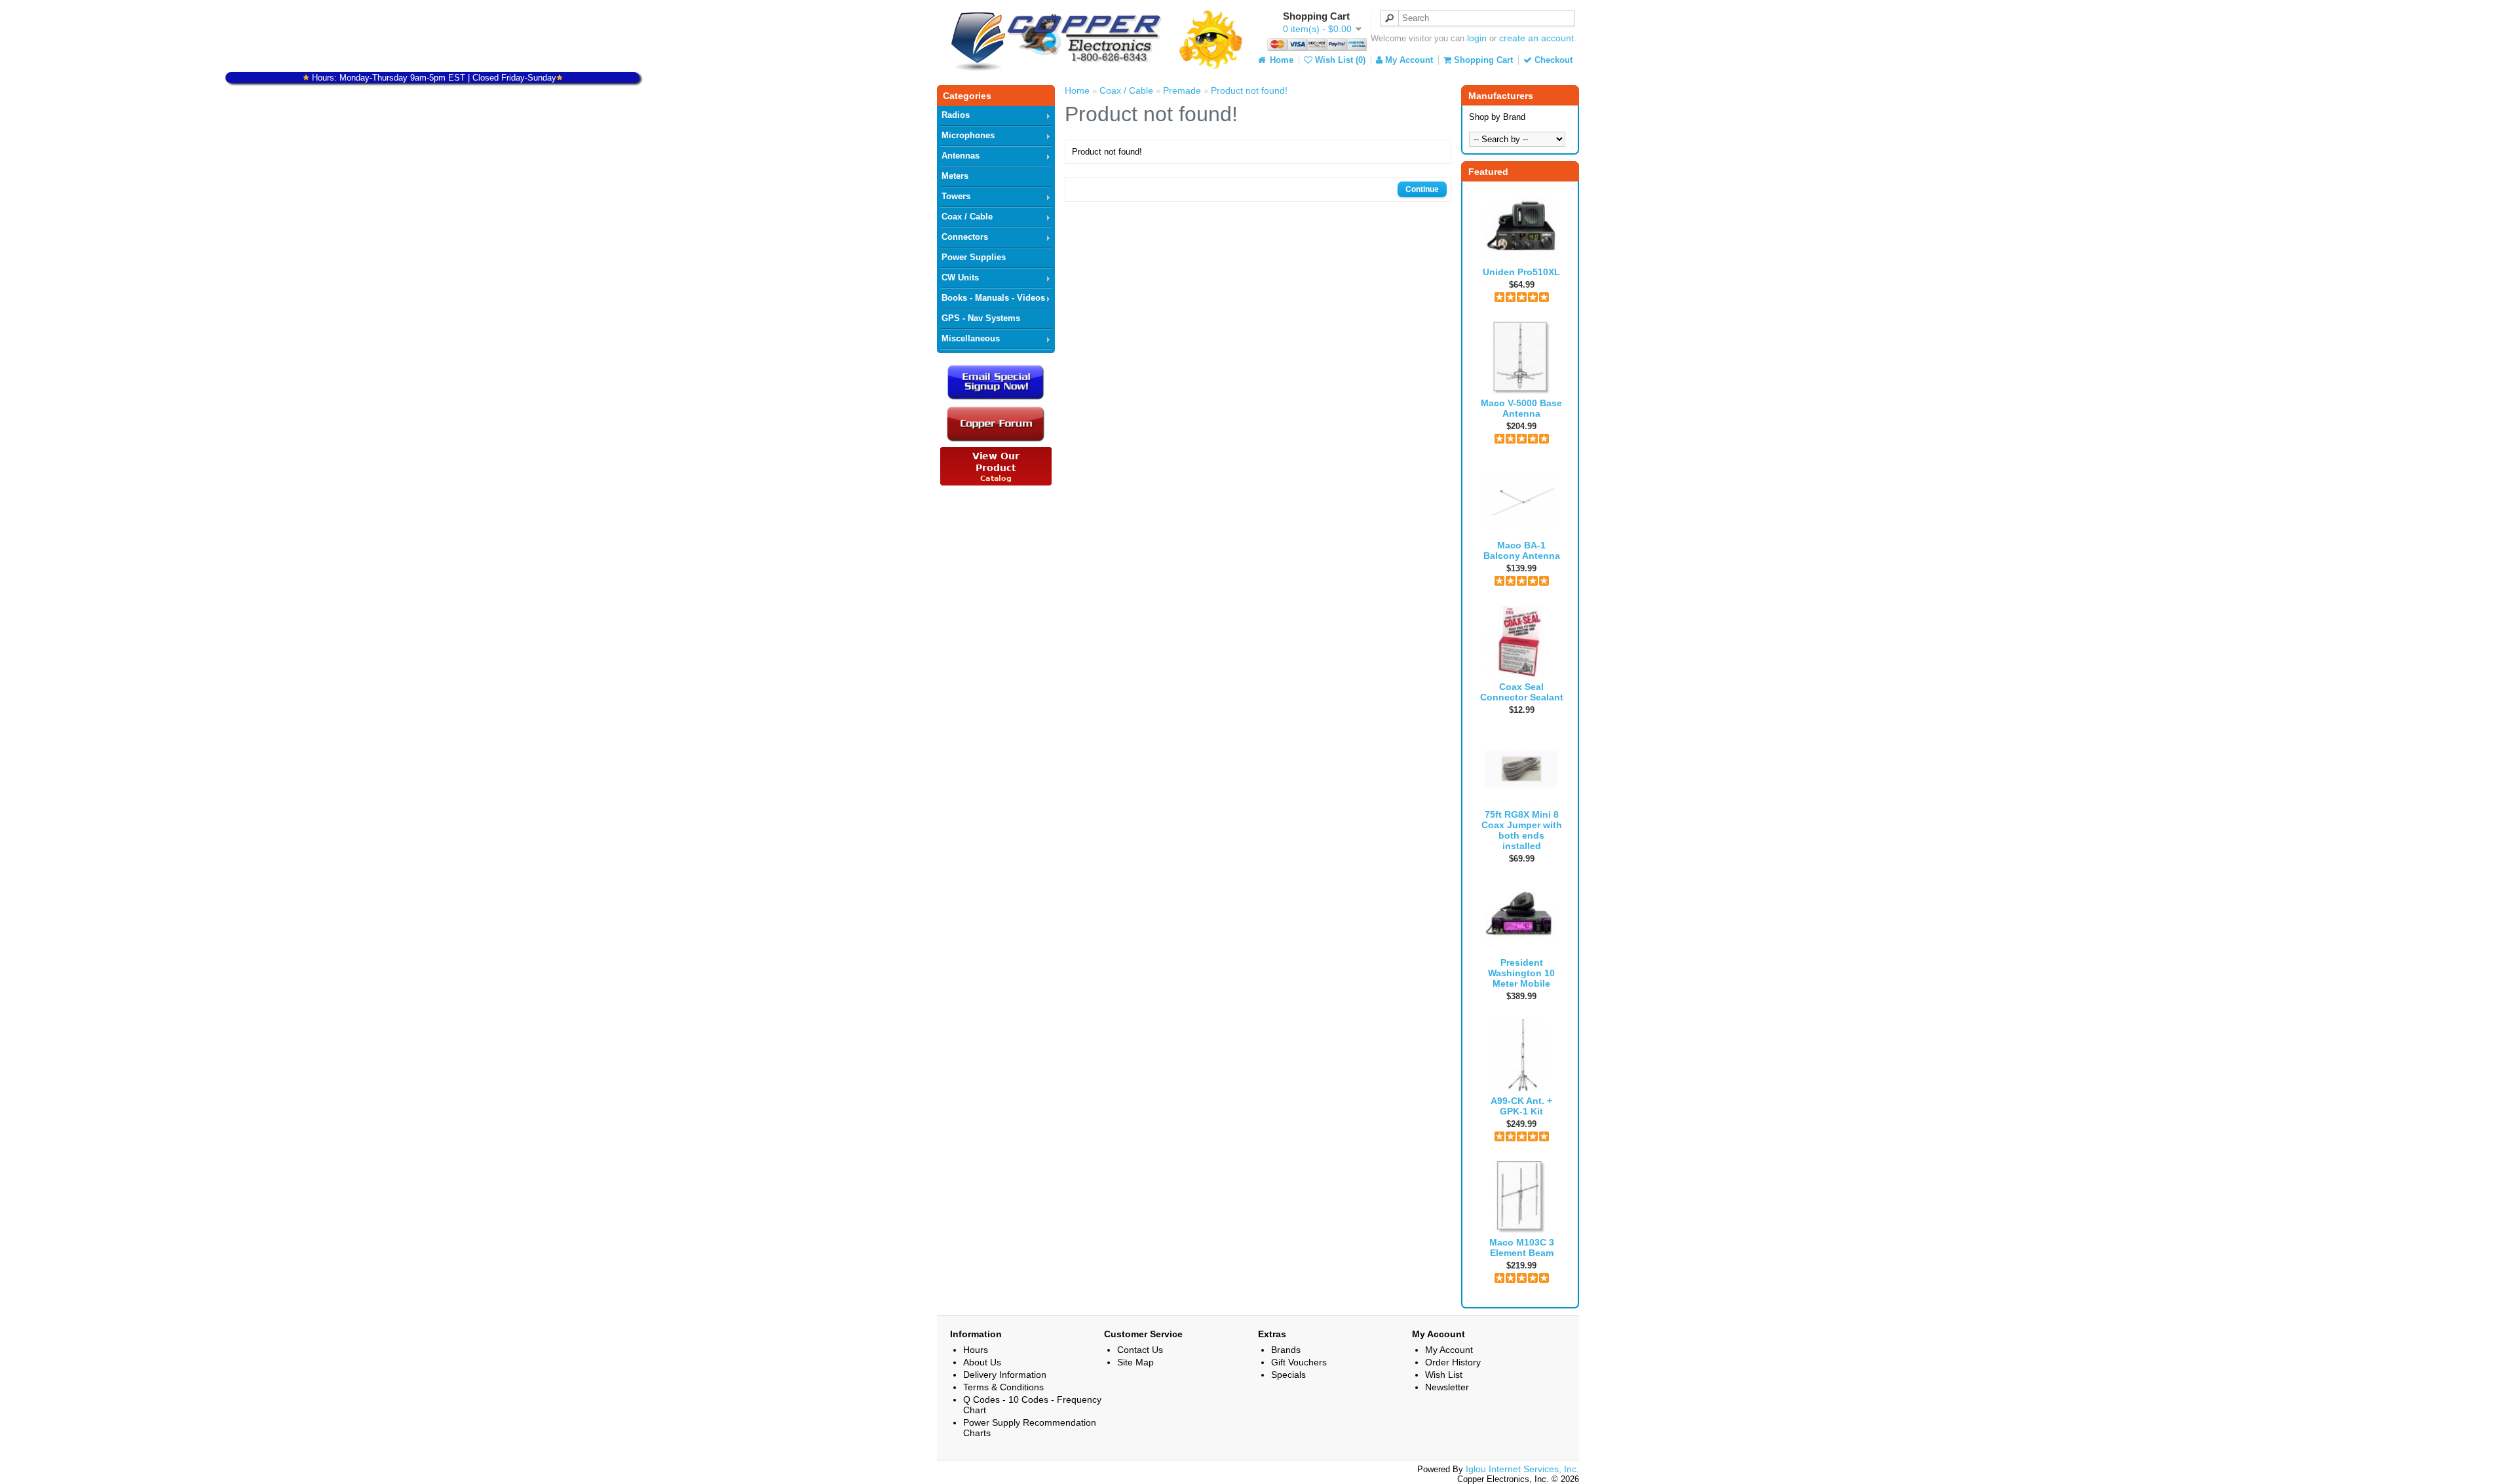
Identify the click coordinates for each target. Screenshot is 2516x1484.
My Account (1408, 60)
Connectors (965, 237)
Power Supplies (974, 257)
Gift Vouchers (1299, 1362)
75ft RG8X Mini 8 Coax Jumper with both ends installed (1522, 830)
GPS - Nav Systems (981, 318)
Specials (1288, 1375)
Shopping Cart (1482, 60)
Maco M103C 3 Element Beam (1522, 1247)
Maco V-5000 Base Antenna (1521, 408)
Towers (956, 196)
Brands (1286, 1350)
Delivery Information (1005, 1375)
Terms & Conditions (1003, 1387)
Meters (955, 176)
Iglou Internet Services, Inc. (1522, 1469)
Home (1280, 60)
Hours (976, 1350)
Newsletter (1447, 1387)
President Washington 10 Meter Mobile (1521, 973)
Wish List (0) (1339, 60)
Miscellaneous (971, 338)
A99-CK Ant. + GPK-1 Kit (1521, 1106)
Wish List (1444, 1375)
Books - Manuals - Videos (993, 298)
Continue (1422, 189)
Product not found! (1249, 90)
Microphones (968, 135)
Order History (1453, 1362)
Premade (1182, 90)
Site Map (1135, 1362)
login (1477, 38)
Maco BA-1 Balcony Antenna (1522, 550)
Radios (956, 115)
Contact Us (1140, 1350)
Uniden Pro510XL (1521, 272)
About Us (982, 1362)
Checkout (1552, 60)
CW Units (960, 277)
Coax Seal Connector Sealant (1522, 692)
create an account (1536, 38)
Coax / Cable (967, 217)
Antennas (961, 156)
